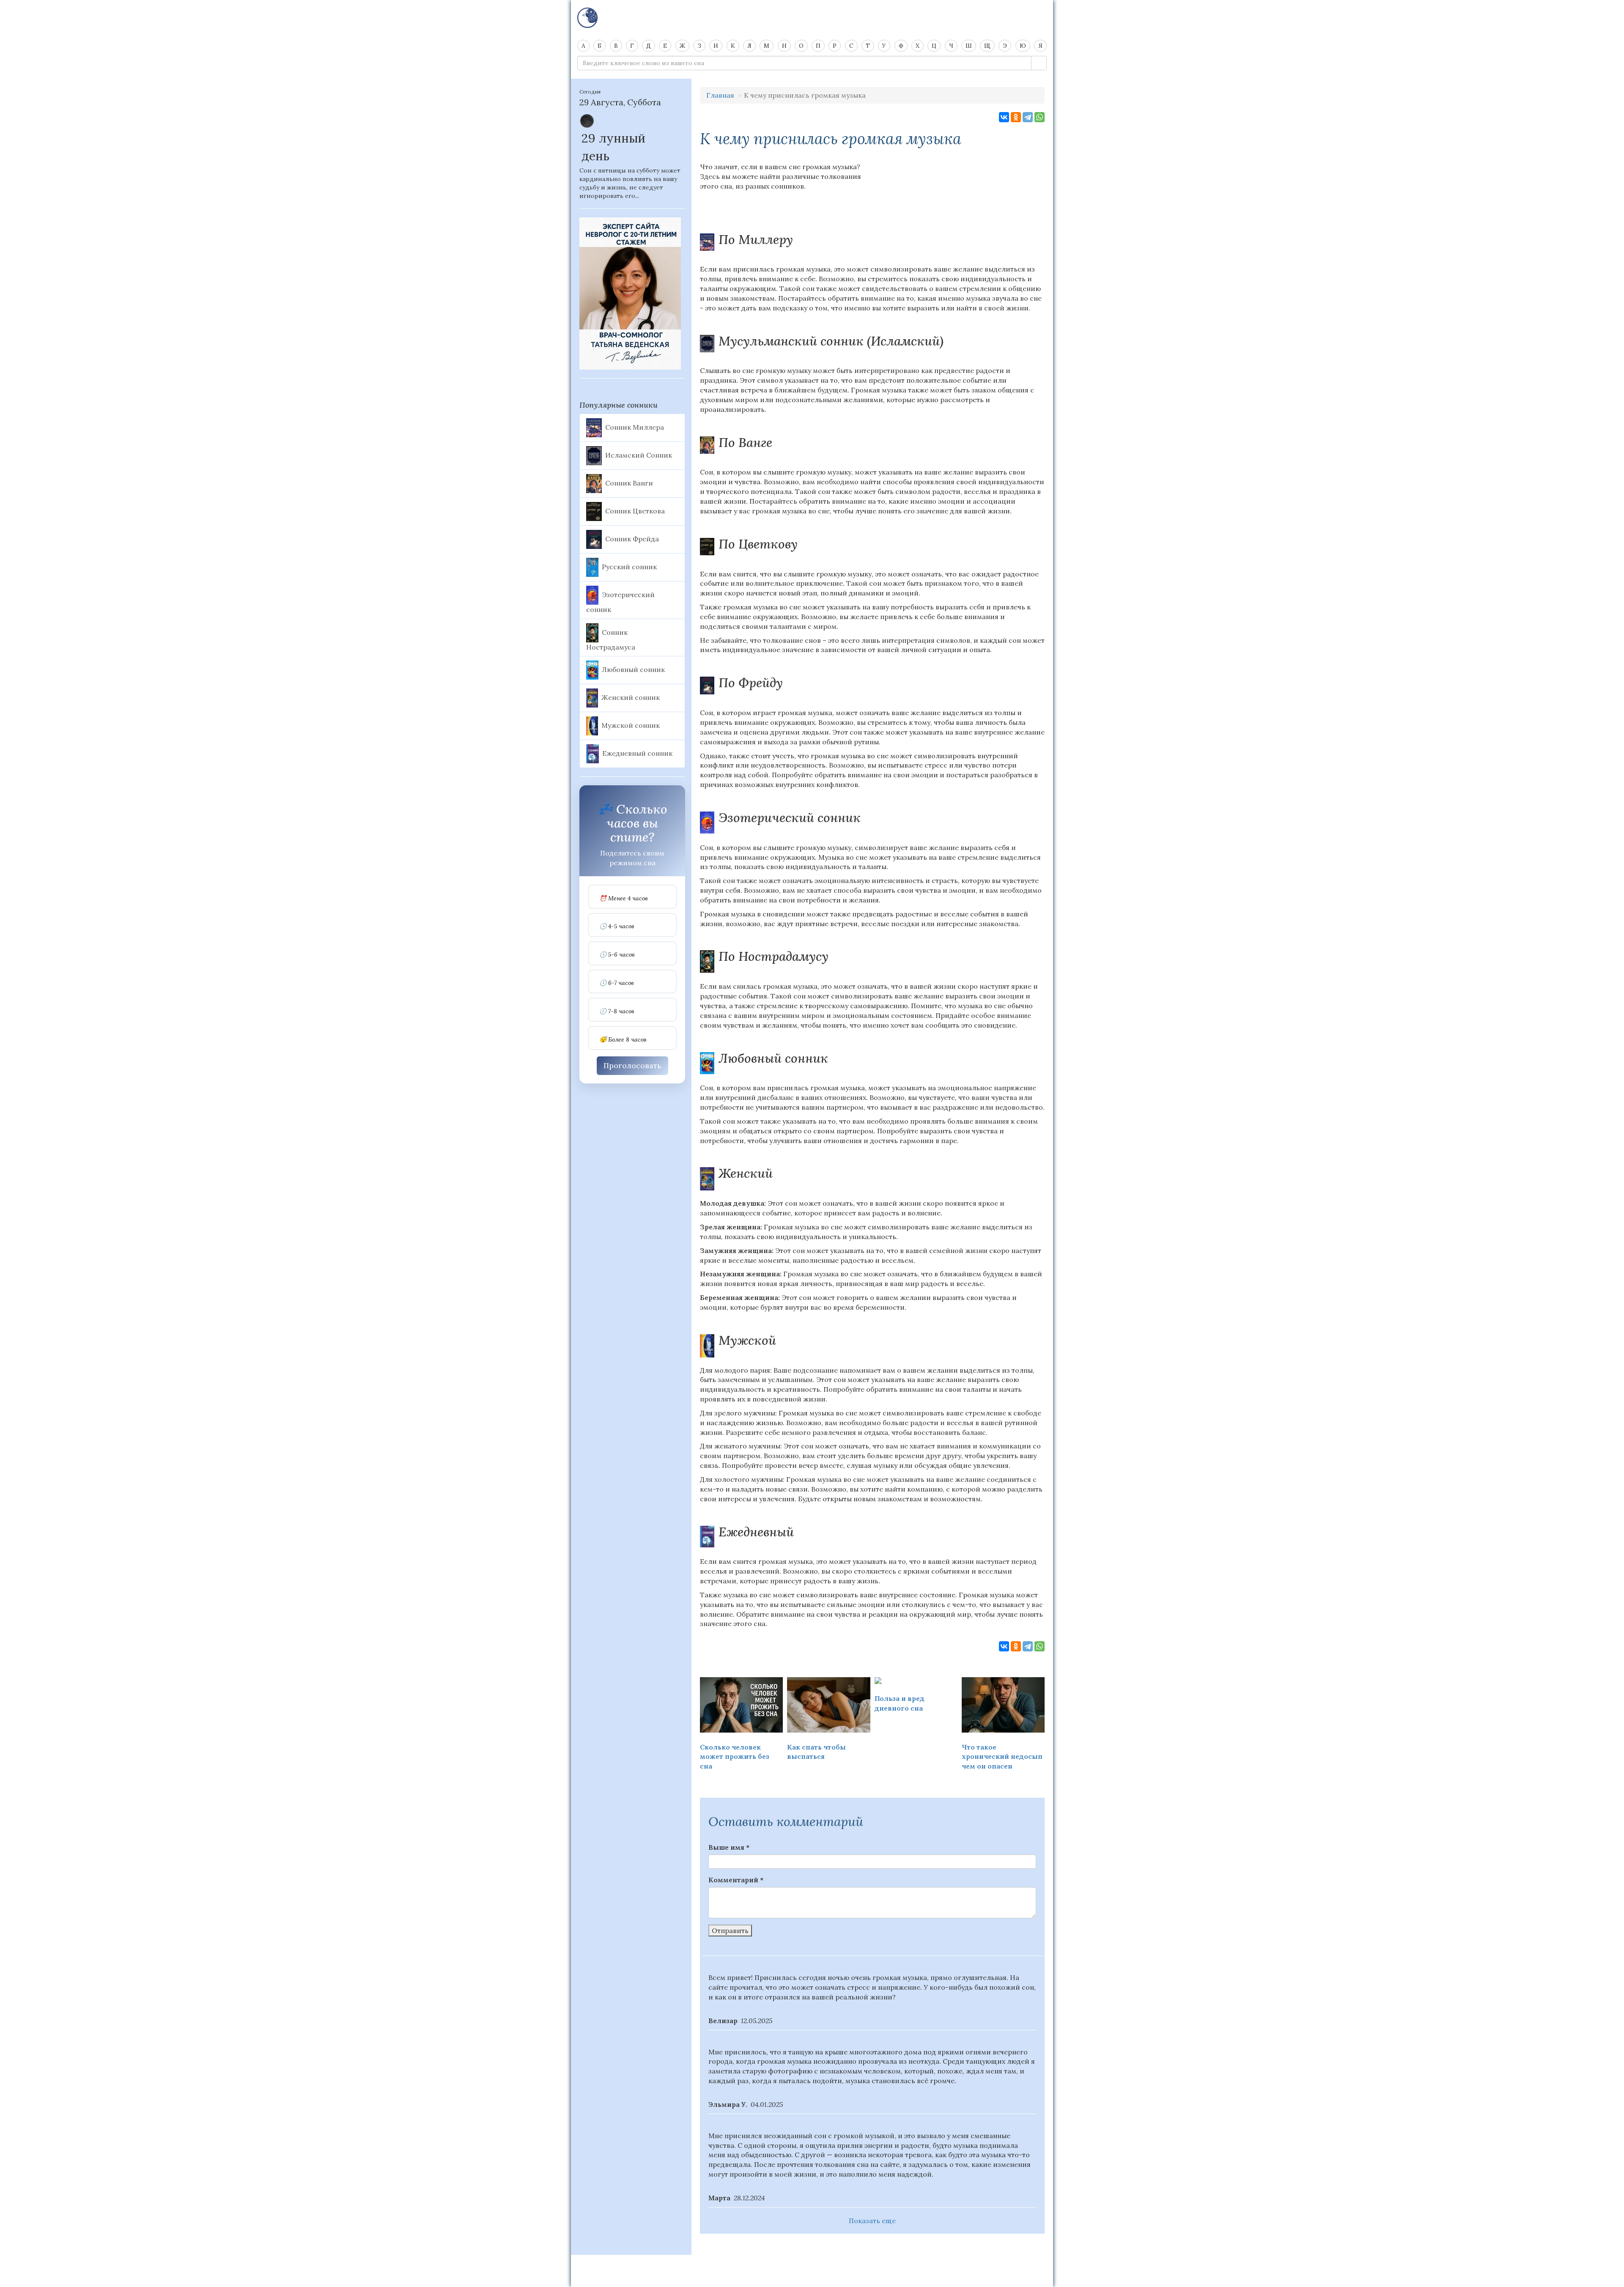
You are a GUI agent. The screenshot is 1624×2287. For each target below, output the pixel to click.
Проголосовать (632, 1065)
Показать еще (872, 2221)
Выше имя (729, 1847)
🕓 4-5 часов (617, 926)
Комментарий (736, 1880)
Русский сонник (629, 566)
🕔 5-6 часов (617, 955)
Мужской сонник (631, 725)
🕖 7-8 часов (617, 1011)
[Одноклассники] (1016, 117)
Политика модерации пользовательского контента (812, 2266)
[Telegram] (1028, 117)
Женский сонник (631, 697)
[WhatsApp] (1040, 117)
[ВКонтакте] (1004, 117)
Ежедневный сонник (637, 753)
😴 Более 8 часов (623, 1040)
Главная (720, 95)
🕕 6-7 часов (617, 983)
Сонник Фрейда (632, 538)
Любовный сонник (633, 669)
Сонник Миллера (635, 427)
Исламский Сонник (639, 455)
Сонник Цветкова (635, 510)
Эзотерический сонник (620, 602)
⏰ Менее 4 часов (624, 898)
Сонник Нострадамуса (611, 639)
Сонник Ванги (629, 483)
